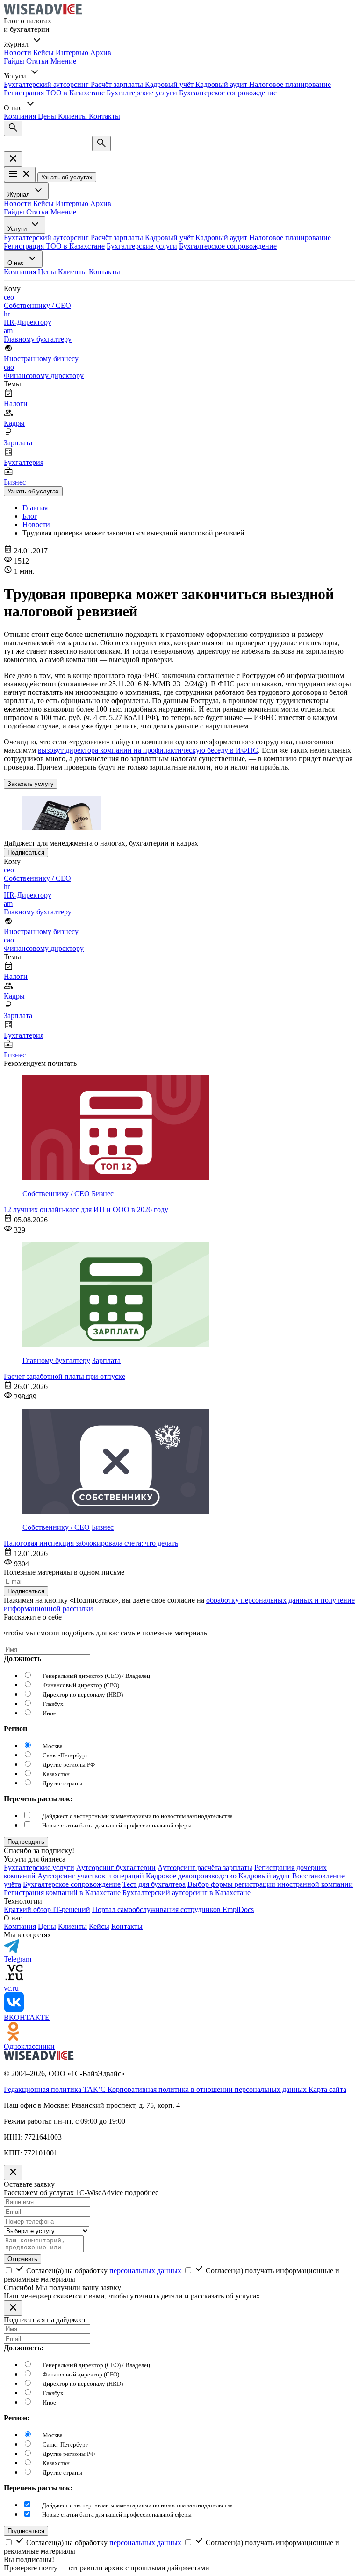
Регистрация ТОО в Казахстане (55, 93)
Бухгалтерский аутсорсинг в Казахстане (187, 1893)
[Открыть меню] (20, 175)
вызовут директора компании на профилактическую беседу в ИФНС (148, 750)
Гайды (15, 61)
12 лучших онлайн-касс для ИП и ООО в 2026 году (86, 1210)
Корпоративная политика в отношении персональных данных (208, 2089)
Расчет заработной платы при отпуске (65, 1376)
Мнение (63, 61)
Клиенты (73, 116)
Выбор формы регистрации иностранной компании (270, 1884)
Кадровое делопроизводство (191, 1876)
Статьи (38, 61)
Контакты (104, 116)
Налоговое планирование (290, 84)
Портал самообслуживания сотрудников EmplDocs (173, 1909)
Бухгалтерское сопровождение (228, 93)
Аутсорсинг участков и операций (91, 1876)
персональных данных (145, 2271)
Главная (35, 508)
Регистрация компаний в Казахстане (62, 1893)
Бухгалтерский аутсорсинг (47, 84)
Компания (21, 116)
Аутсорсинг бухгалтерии (116, 1867)
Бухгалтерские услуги (143, 93)
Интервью (73, 53)
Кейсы (44, 53)
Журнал (20, 195)
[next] (26, 1842)
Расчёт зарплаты (118, 84)
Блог (30, 516)
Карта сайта (327, 2089)
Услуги (18, 229)
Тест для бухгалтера (154, 1884)
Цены (48, 116)
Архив (101, 53)
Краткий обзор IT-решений (47, 1909)
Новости (18, 53)
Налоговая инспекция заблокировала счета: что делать (91, 1543)
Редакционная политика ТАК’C (56, 2089)
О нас (17, 263)
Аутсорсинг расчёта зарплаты (205, 1867)
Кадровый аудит (222, 84)
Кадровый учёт (170, 84)
